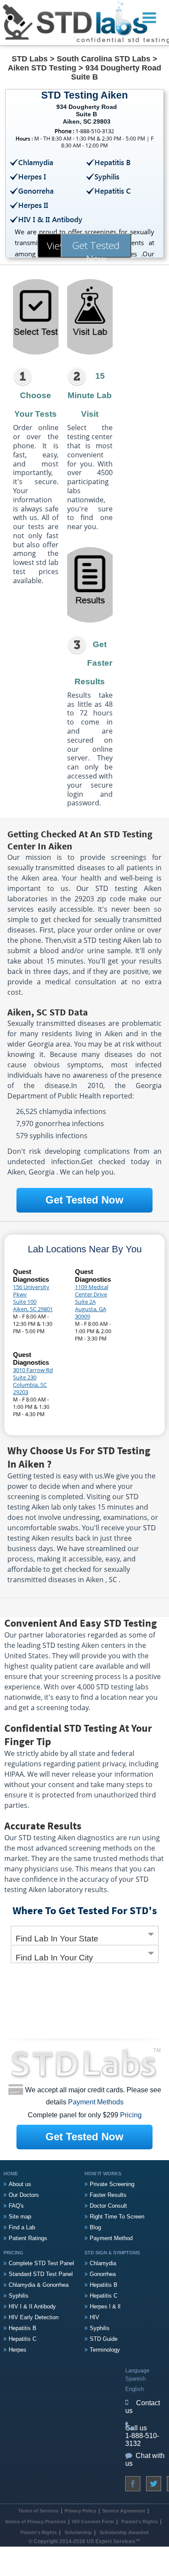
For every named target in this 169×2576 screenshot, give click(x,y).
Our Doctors (24, 2195)
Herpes (18, 2350)
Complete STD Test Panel (41, 2263)
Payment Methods (96, 2102)
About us (20, 2184)
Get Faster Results (93, 663)
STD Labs (30, 59)
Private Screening (112, 2184)
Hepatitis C (23, 2339)
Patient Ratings (28, 2238)
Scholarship (78, 2532)
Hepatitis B (23, 2328)
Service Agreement (124, 2511)
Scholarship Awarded (124, 2532)
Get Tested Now (96, 248)
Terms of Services (38, 2511)
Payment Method (111, 2238)
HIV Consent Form (93, 2522)
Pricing (131, 2115)
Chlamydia (103, 2263)
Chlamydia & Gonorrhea (39, 2285)
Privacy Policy (80, 2511)
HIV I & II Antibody (32, 2306)
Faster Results (108, 2195)
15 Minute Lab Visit (90, 395)
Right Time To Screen (117, 2217)
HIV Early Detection (34, 2317)
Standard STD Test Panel (41, 2274)
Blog (95, 2227)
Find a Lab (22, 2227)
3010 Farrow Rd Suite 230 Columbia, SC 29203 (33, 1381)
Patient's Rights (139, 2522)
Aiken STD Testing (42, 68)
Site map (20, 2217)
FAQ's (16, 2206)
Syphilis (19, 2296)
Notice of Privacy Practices (36, 2522)
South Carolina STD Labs (104, 59)
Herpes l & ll (105, 2306)
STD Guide (104, 2339)
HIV (94, 2317)
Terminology (105, 2350)
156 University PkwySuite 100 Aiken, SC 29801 (33, 1298)
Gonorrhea (103, 2274)
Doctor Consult (108, 2206)
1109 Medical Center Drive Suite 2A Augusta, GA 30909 (92, 1302)
